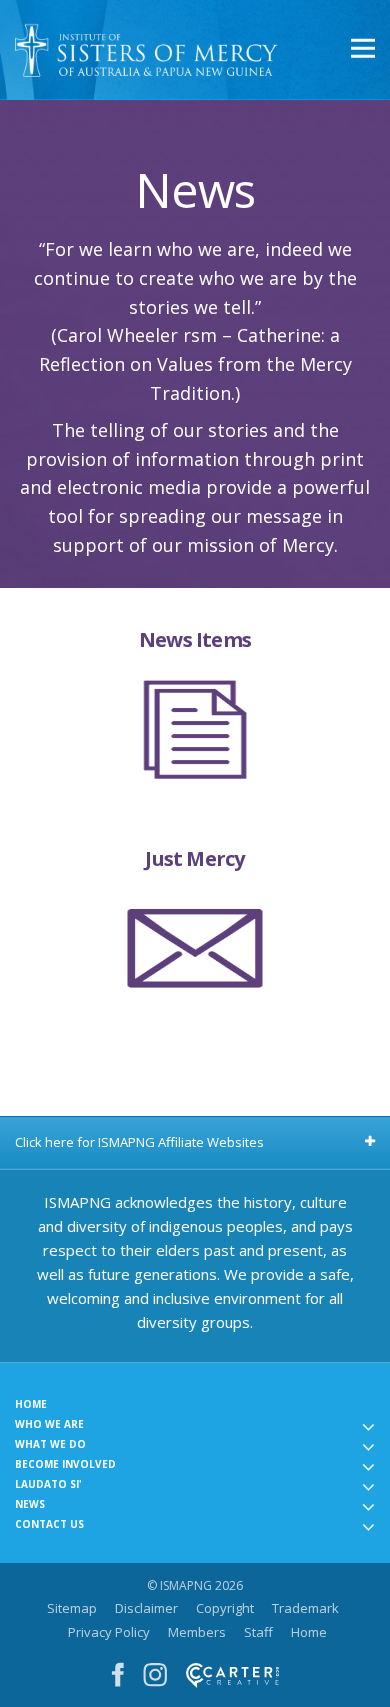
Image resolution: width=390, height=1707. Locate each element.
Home (31, 1404)
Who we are (49, 1424)
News (30, 1504)
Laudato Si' (48, 1484)
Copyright (225, 1608)
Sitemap (72, 1608)
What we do (50, 1444)
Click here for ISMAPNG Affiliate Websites (139, 1142)
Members (197, 1632)
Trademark (305, 1608)
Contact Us (49, 1524)
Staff (258, 1632)
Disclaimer (146, 1608)
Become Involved (65, 1464)
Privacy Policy (109, 1632)
